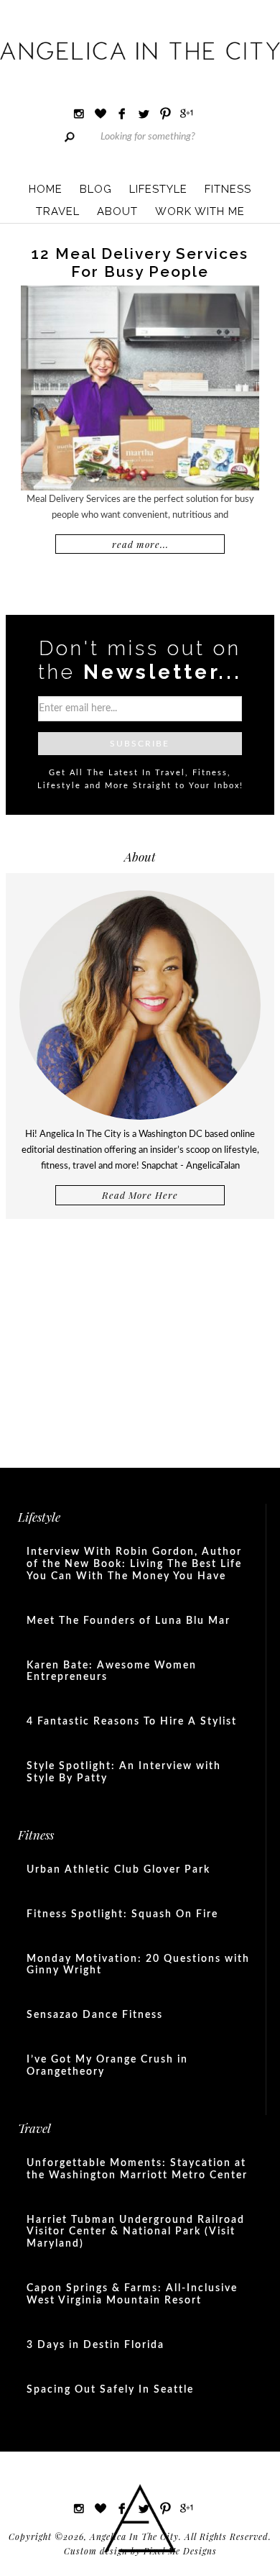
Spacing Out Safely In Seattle (110, 2390)
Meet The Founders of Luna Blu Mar (129, 1621)
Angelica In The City (140, 50)
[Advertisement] (140, 1338)
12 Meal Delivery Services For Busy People (140, 262)
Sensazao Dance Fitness (95, 2015)
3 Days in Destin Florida (95, 2345)
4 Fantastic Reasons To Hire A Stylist (132, 1722)
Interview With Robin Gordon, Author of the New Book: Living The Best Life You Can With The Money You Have (134, 1564)
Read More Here (140, 1195)
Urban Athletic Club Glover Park (118, 1870)
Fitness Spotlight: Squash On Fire (122, 1914)
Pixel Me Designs (180, 2551)
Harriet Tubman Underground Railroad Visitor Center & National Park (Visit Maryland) (136, 2232)
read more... (140, 544)
